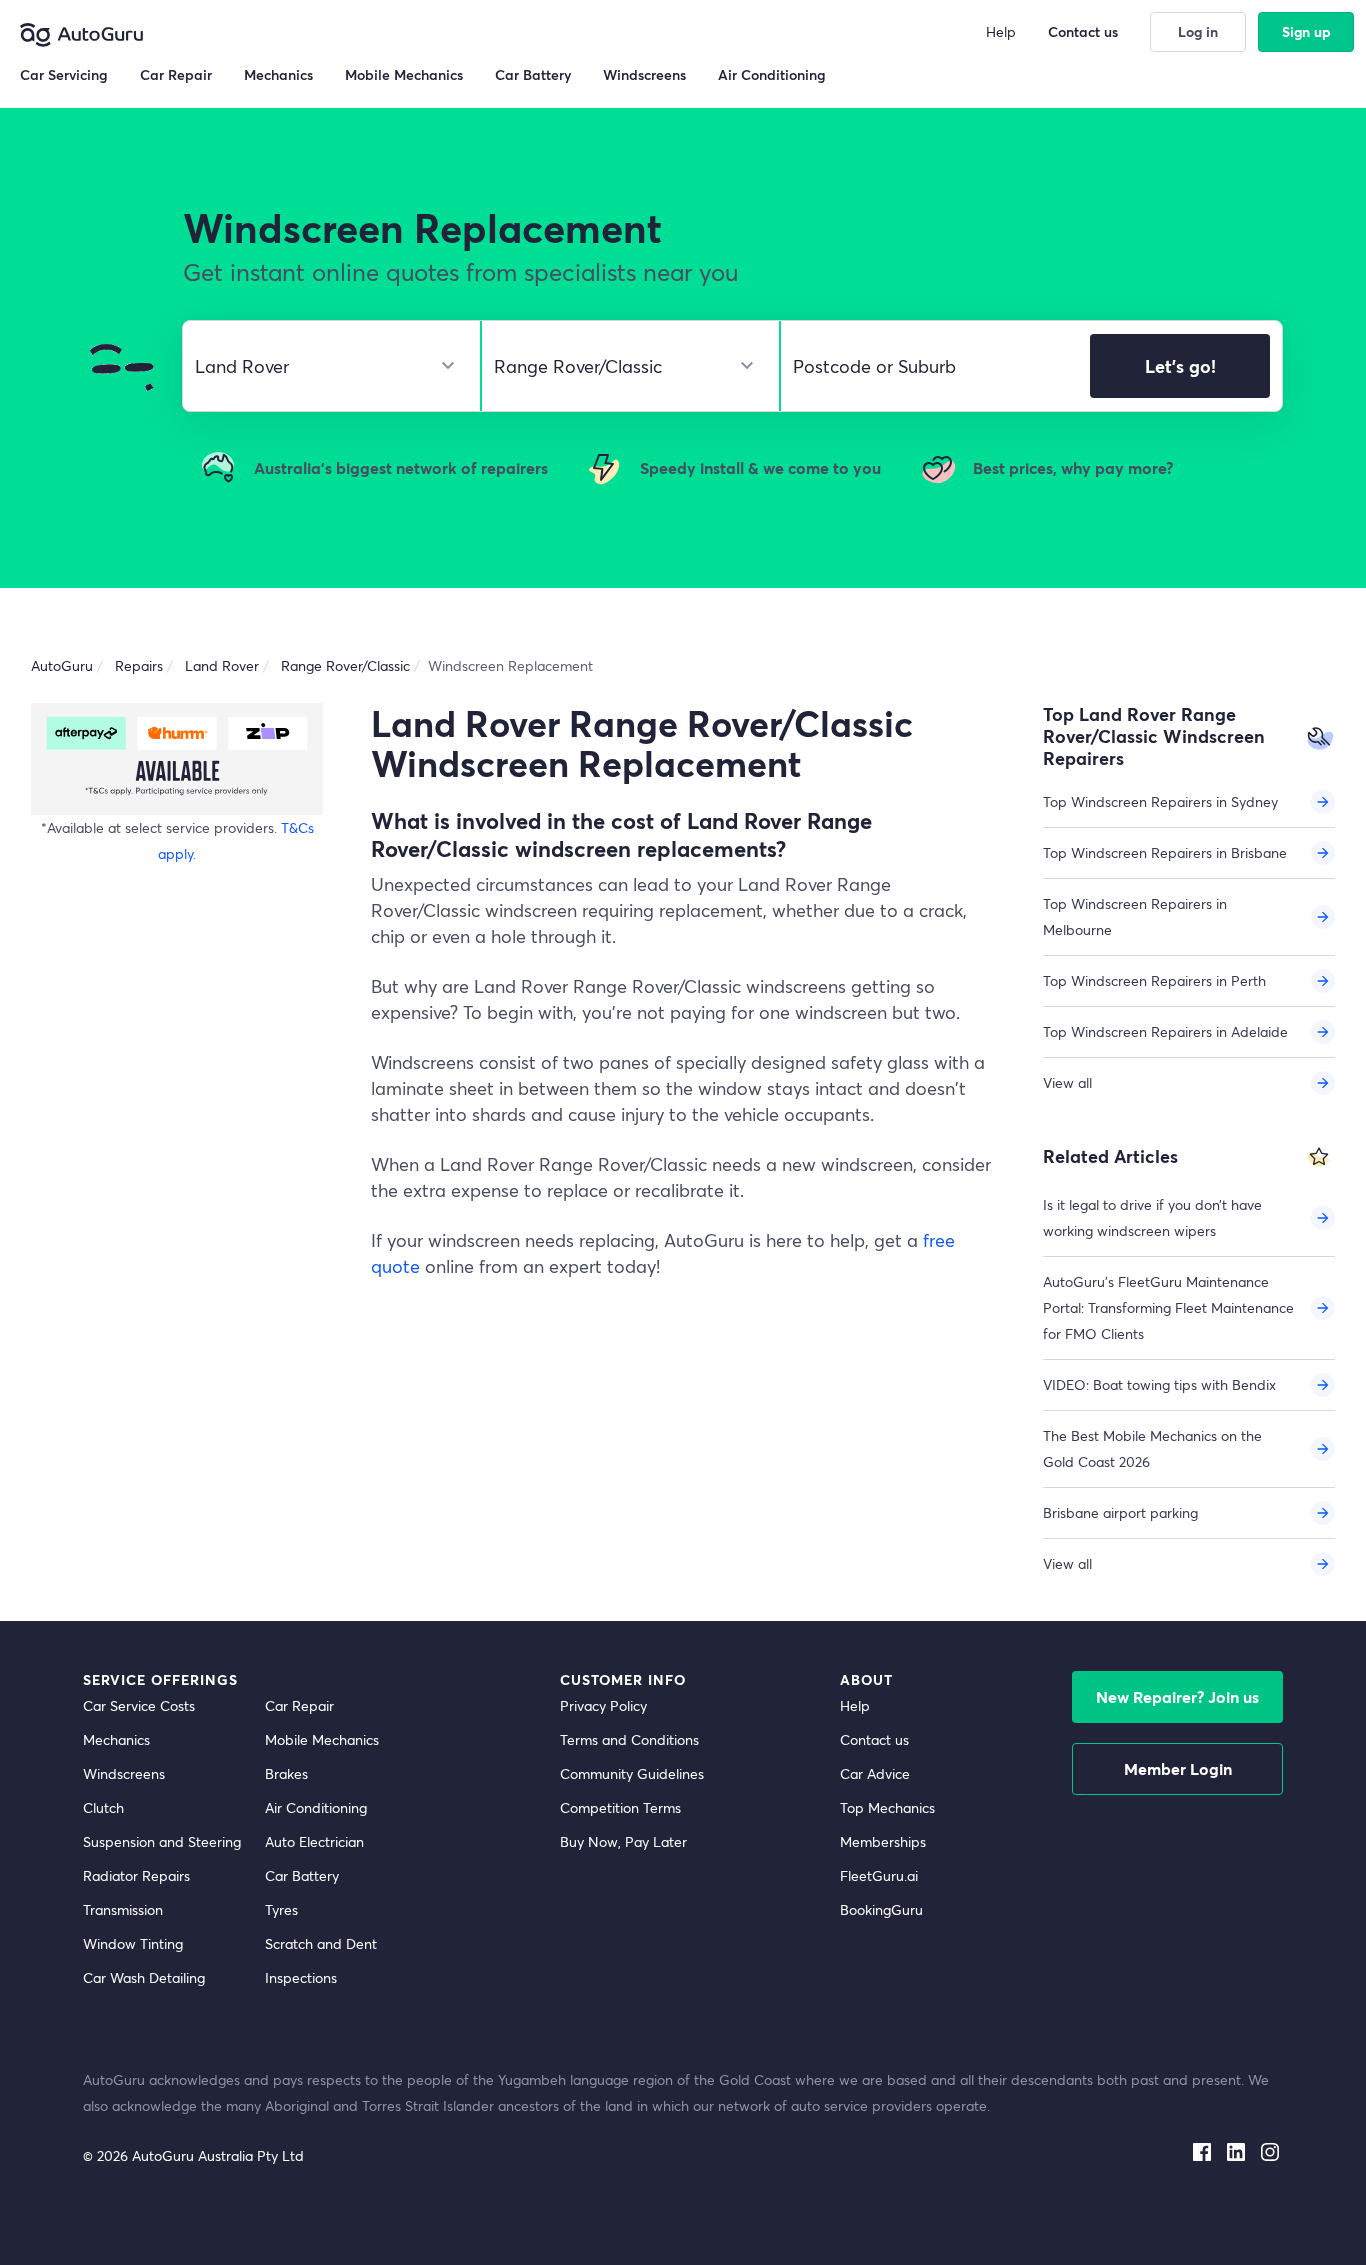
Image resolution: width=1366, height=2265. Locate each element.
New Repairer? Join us (1177, 1696)
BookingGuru (881, 1909)
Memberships (883, 1841)
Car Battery (302, 1875)
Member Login (1178, 1768)
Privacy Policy (603, 1705)
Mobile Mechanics (322, 1739)
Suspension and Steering (162, 1841)
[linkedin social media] (1236, 2148)
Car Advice (875, 1773)
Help (855, 1705)
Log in (1198, 31)
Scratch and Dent (321, 1943)
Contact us (874, 1739)
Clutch (103, 1807)
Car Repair (299, 1705)
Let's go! (1180, 366)
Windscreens (124, 1773)
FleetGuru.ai (879, 1875)
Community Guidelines (632, 1773)
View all (1067, 1082)
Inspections (301, 1977)
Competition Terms (620, 1807)
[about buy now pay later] (177, 758)
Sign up (1306, 31)
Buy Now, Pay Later (623, 1841)
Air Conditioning (316, 1807)
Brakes (286, 1773)
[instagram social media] (1270, 2148)
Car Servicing (64, 74)
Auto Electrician (314, 1841)
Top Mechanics (887, 1807)
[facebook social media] (1202, 2148)
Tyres (281, 1909)
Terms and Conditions (629, 1739)
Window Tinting (133, 1943)
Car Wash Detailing (144, 1977)
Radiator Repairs (136, 1875)
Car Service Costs (139, 1705)
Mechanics (116, 1739)
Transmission (123, 1909)
